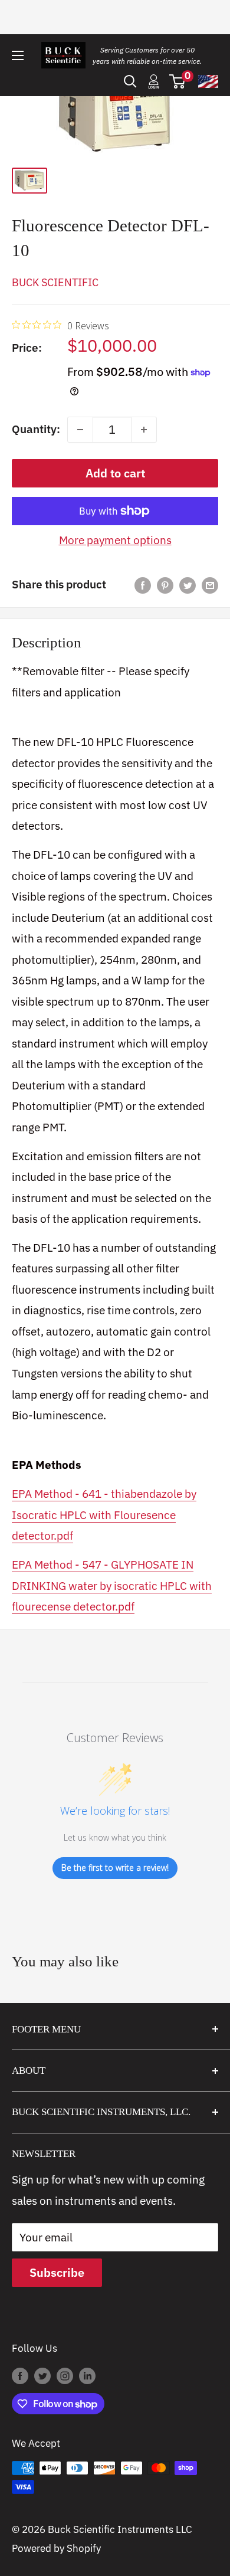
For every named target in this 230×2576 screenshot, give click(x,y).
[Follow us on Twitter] (42, 2376)
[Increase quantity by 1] (144, 430)
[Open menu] (18, 55)
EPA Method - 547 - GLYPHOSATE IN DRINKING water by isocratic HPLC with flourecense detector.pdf (112, 1585)
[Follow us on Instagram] (65, 2376)
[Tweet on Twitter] (188, 585)
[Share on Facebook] (143, 585)
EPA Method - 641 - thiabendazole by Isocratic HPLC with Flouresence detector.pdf (104, 1515)
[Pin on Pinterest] (165, 585)
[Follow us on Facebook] (20, 2376)
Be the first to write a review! (115, 1868)
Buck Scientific (55, 282)
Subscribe (57, 2272)
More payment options (115, 540)
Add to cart (115, 473)
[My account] (154, 81)
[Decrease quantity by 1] (80, 430)
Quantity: (36, 429)
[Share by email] (210, 585)
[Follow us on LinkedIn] (87, 2376)
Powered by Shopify (56, 2548)
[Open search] (130, 81)
